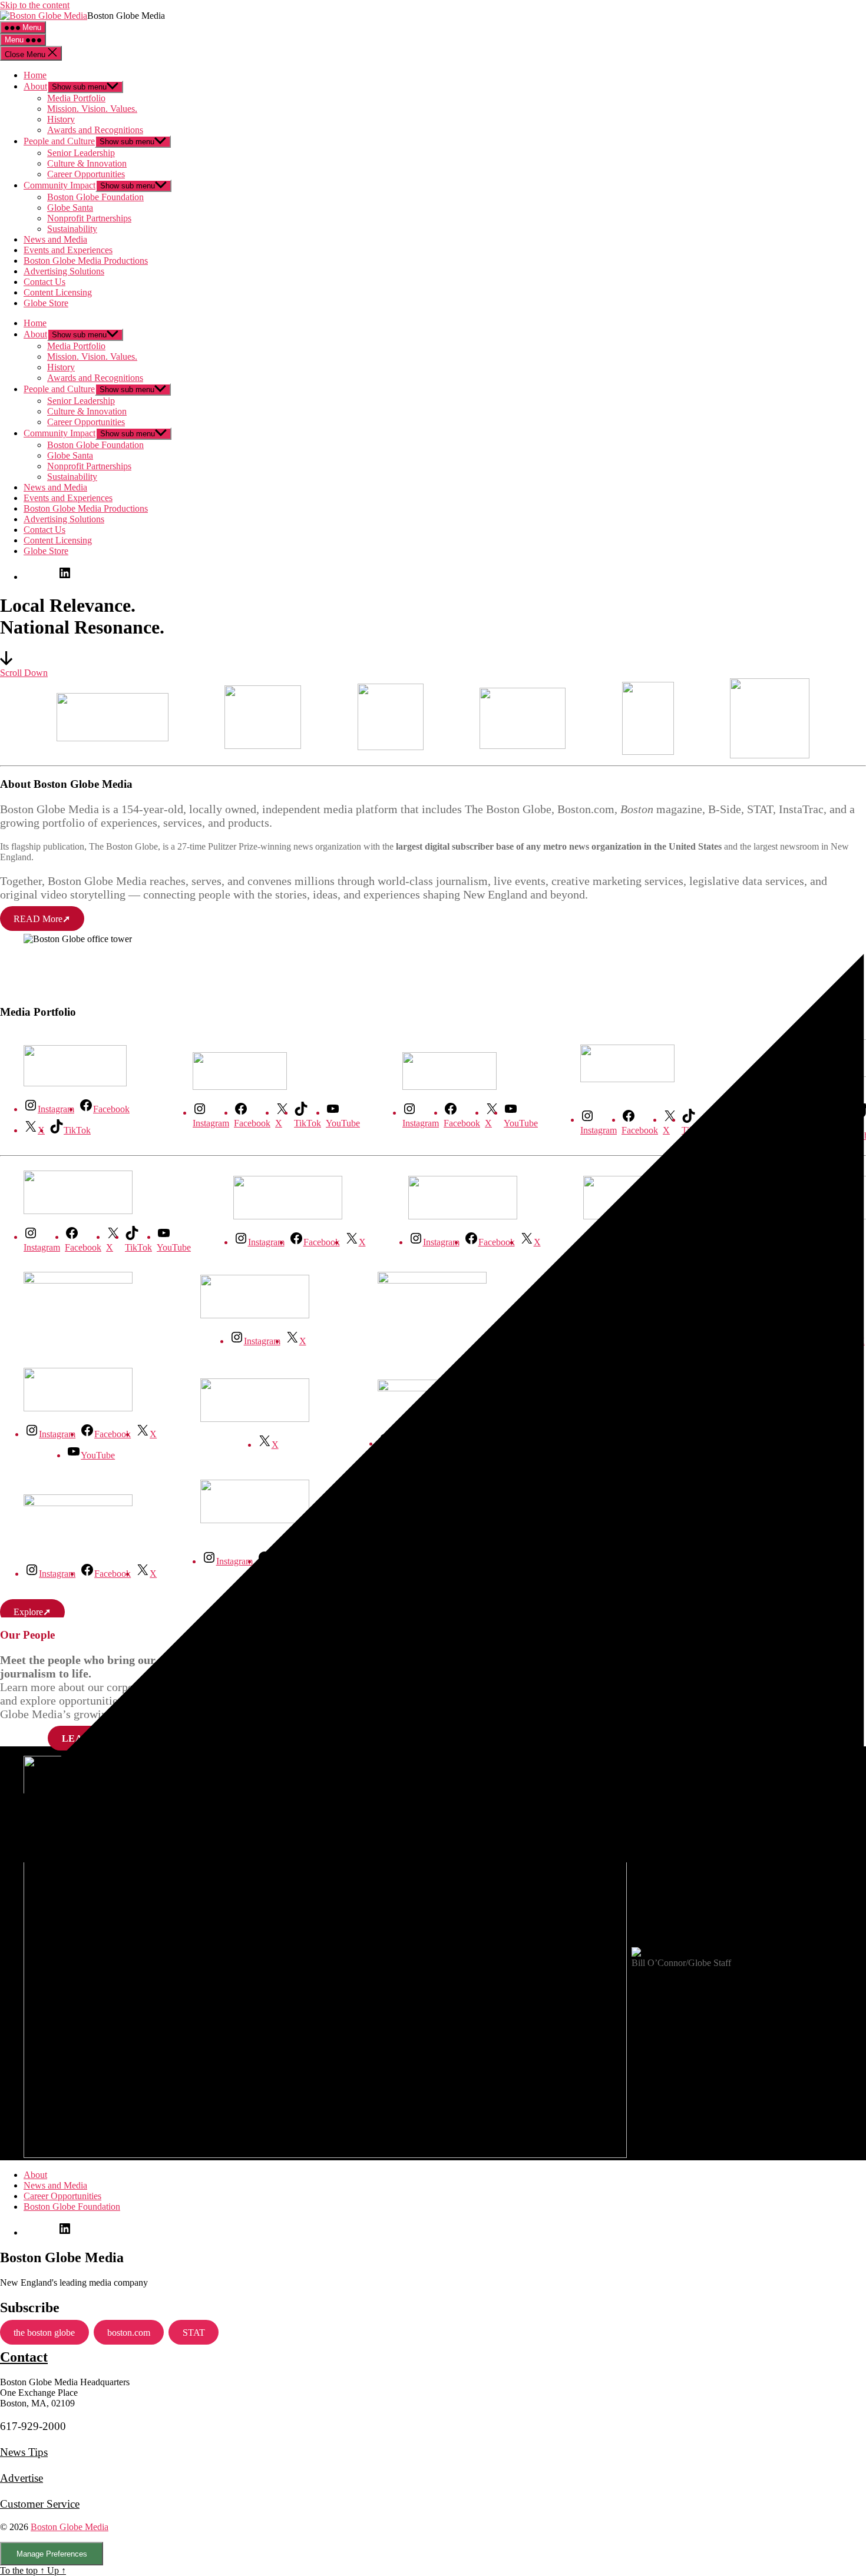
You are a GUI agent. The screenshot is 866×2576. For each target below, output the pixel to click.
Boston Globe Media (70, 2527)
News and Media (55, 239)
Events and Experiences (68, 250)
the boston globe (44, 2333)
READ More (42, 919)
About (35, 86)
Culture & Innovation (87, 163)
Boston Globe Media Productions (86, 261)
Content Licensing (58, 292)
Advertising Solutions (64, 271)
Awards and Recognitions (95, 130)
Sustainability (72, 229)
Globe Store (46, 303)
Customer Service (40, 2504)
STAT (194, 2333)
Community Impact (60, 185)
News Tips (24, 2452)
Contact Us (44, 282)
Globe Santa (70, 208)
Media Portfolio (76, 98)
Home (35, 75)
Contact (24, 2357)
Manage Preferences (52, 2554)
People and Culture (59, 141)
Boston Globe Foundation (95, 197)
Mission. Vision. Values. (92, 109)
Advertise (22, 2478)
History (61, 119)
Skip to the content (35, 5)
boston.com (129, 2333)
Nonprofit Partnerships (89, 218)
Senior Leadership (81, 153)
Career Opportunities (86, 174)
